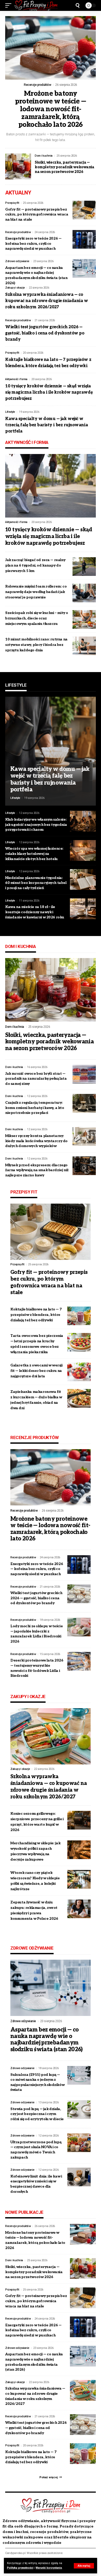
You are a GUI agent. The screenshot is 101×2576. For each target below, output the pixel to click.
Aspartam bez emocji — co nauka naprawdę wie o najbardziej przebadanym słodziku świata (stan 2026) (46, 2040)
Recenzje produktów (37, 85)
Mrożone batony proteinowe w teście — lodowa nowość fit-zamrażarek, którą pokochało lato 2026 (51, 109)
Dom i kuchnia (44, 156)
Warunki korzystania (49, 2568)
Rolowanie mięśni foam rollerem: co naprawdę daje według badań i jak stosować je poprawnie (36, 592)
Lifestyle (10, 412)
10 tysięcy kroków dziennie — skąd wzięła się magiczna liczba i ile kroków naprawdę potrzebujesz (49, 392)
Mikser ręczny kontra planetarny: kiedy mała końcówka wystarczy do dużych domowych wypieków (36, 1141)
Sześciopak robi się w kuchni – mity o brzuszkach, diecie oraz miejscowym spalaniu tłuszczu (37, 618)
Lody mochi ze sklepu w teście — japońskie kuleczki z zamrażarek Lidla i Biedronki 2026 (37, 1634)
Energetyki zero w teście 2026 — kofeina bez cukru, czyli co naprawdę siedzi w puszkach (33, 243)
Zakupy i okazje (15, 288)
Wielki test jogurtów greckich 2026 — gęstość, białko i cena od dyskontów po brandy (45, 333)
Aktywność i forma (16, 379)
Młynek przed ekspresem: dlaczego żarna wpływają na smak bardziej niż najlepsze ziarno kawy (37, 1170)
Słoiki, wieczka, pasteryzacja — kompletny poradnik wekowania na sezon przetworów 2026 (64, 167)
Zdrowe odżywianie (17, 261)
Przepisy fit (12, 203)
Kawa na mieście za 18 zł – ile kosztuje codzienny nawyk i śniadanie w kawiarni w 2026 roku (35, 912)
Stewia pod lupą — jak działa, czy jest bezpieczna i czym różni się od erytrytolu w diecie (37, 2114)
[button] (84, 2566)
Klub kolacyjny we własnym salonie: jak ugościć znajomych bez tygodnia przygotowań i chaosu (36, 825)
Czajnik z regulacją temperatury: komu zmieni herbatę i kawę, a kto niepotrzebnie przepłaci (35, 1108)
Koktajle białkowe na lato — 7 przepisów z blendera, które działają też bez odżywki (36, 1315)
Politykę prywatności (20, 2568)
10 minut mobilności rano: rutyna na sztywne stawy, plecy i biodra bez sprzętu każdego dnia (36, 645)
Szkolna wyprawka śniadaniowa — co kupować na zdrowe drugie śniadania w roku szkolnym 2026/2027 (46, 301)
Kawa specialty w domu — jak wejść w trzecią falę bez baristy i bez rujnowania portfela (46, 425)
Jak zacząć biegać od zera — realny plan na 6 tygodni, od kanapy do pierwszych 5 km (35, 565)
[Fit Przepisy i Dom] (36, 5)
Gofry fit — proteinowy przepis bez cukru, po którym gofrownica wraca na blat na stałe (37, 214)
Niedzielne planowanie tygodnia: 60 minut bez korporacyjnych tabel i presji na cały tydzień (36, 883)
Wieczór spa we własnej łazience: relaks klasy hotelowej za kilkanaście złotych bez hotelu (34, 854)
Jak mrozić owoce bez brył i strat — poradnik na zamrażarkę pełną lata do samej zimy (36, 1079)
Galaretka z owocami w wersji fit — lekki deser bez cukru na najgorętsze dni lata (37, 1371)
